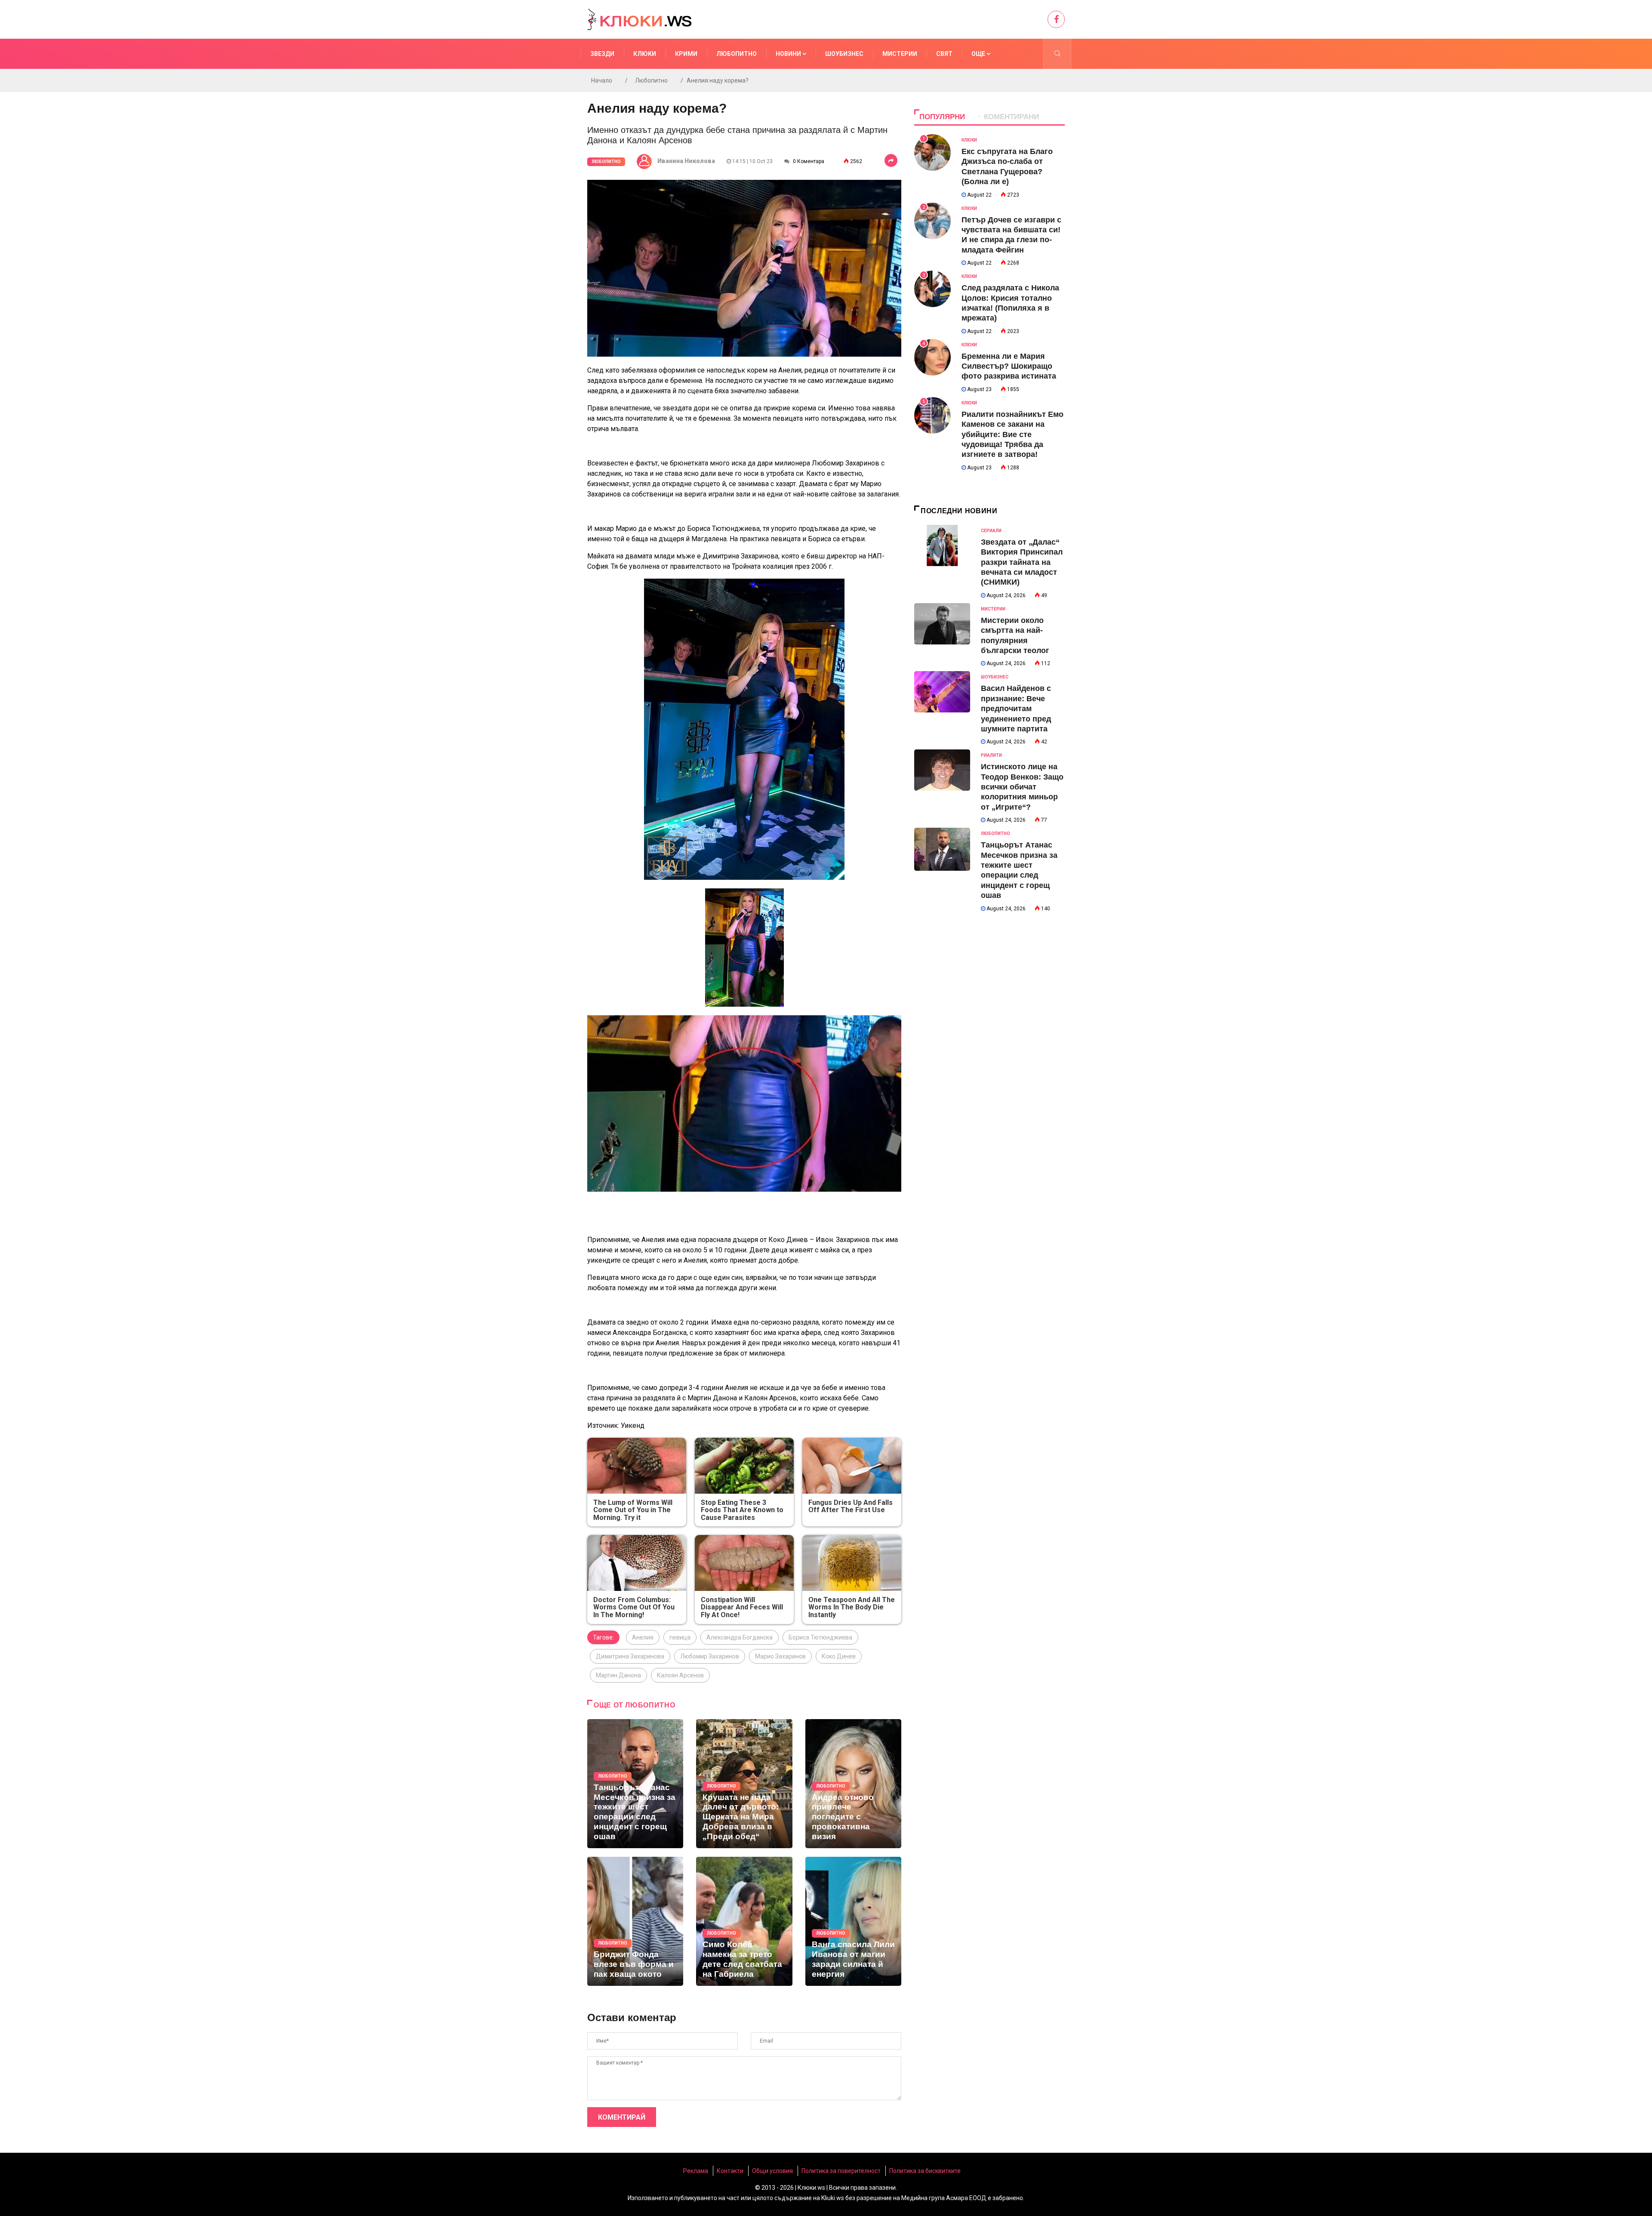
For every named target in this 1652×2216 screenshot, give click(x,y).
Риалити (991, 755)
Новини (789, 54)
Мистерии (900, 54)
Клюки (645, 54)
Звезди (602, 54)
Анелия (643, 1637)
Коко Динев (839, 1656)
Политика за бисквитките (925, 2171)
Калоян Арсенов (680, 1675)
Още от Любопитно (634, 1705)
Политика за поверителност (841, 2171)
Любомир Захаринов (710, 1656)
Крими (686, 54)
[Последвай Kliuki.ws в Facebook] (1056, 19)
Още (979, 54)
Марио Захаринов (780, 1656)
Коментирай (622, 2117)
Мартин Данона (618, 1675)
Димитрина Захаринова (630, 1656)
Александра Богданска (740, 1637)
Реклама (696, 2171)
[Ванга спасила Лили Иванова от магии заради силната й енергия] (853, 1921)
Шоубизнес (844, 54)
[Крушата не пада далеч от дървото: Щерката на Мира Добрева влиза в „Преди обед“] (744, 1784)
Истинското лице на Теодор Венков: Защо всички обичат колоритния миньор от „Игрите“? (1022, 787)
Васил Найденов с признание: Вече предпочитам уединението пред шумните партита (1016, 709)
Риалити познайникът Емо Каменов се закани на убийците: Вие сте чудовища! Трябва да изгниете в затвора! (1012, 435)
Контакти (730, 2171)
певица (680, 1637)
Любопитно (737, 54)
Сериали (991, 531)
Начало (602, 80)
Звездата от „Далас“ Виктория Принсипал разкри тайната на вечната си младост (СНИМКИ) (1022, 562)
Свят (944, 54)
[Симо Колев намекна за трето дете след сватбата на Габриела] (744, 1921)
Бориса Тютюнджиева (820, 1637)
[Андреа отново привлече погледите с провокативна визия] (853, 1784)
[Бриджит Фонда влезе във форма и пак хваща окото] (635, 1921)
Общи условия (772, 2171)
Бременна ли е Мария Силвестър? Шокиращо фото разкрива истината (1009, 366)
